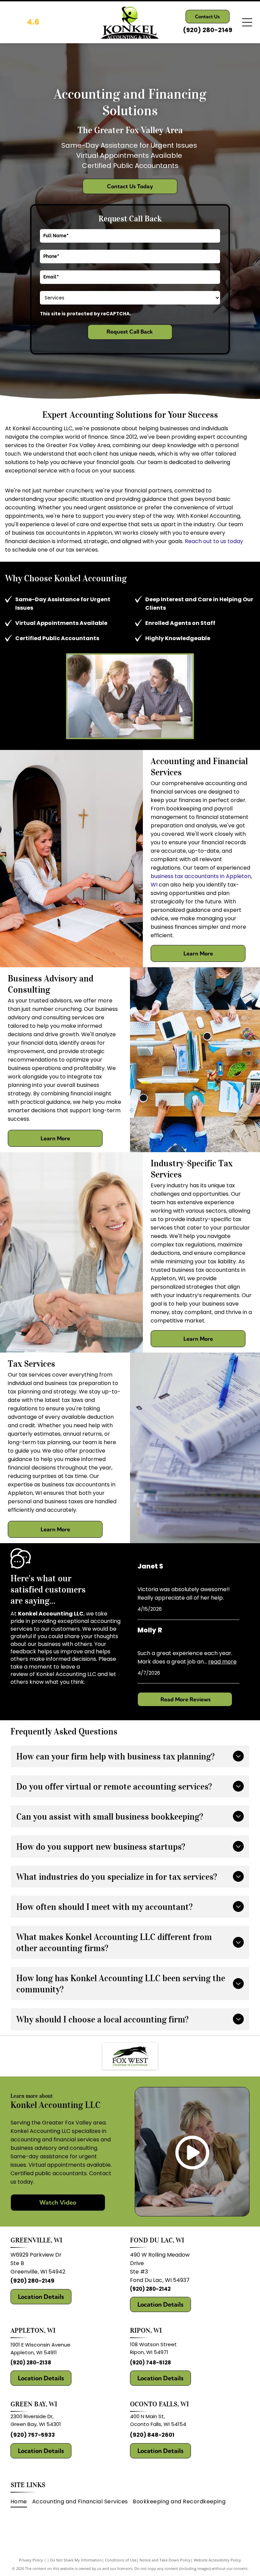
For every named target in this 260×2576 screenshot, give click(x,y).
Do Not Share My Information (76, 2560)
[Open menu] (247, 22)
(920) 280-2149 (32, 2281)
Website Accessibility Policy (217, 2560)
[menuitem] (21, 2501)
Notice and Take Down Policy (165, 2560)
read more (222, 1662)
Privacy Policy (31, 2560)
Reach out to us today (214, 541)
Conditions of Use (121, 2560)
